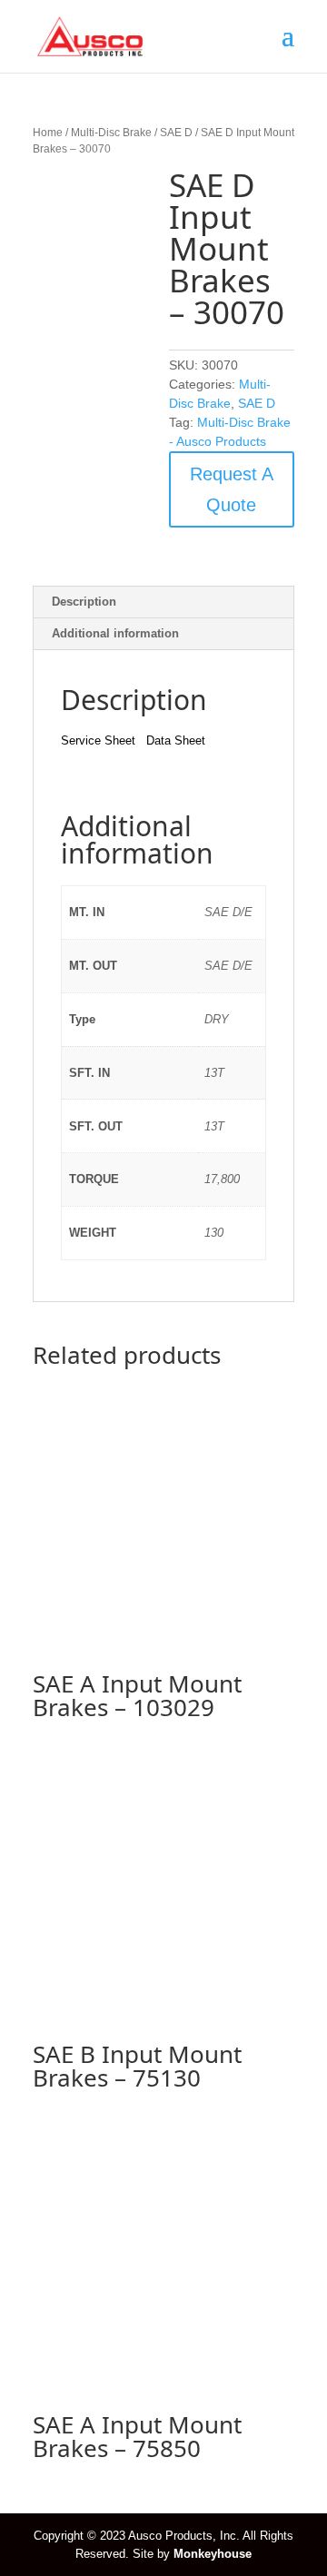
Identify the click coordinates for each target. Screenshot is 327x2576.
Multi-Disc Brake (111, 133)
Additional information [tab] (115, 633)
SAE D (176, 133)
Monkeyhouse (213, 2554)
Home (48, 133)
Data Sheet (176, 740)
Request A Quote (232, 489)
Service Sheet (98, 740)
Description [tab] (84, 602)
